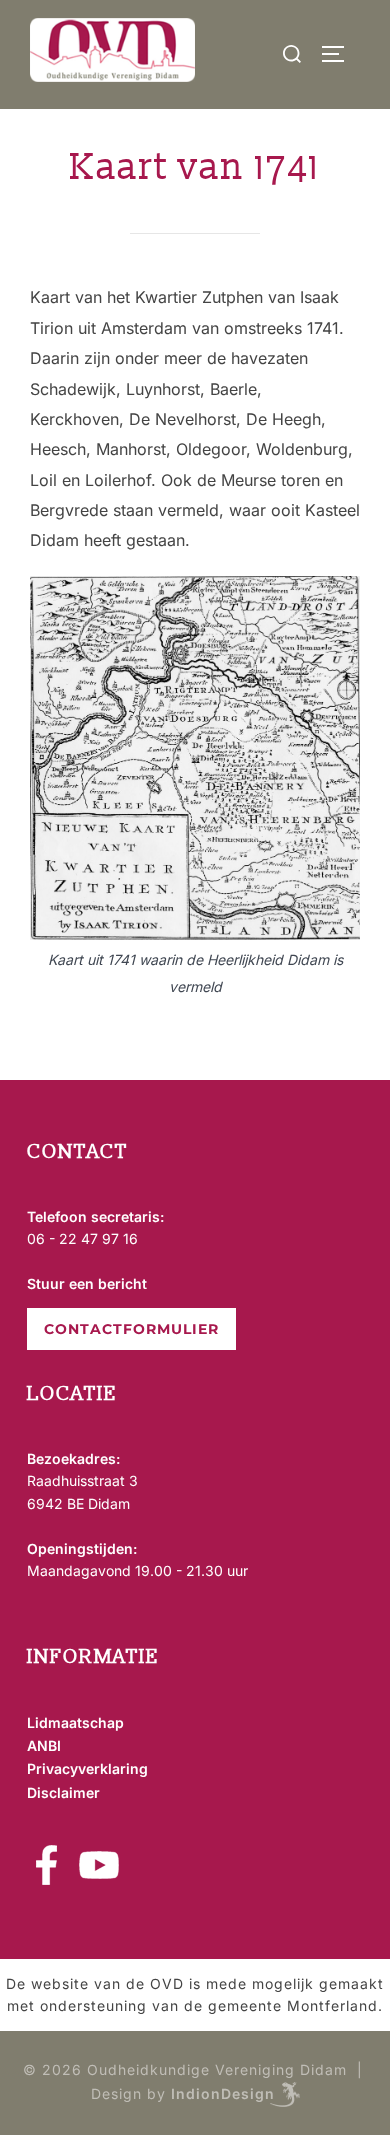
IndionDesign (223, 2092)
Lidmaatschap (75, 1722)
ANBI (44, 1745)
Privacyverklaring (87, 1768)
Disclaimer (63, 1792)
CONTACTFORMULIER (131, 1329)
